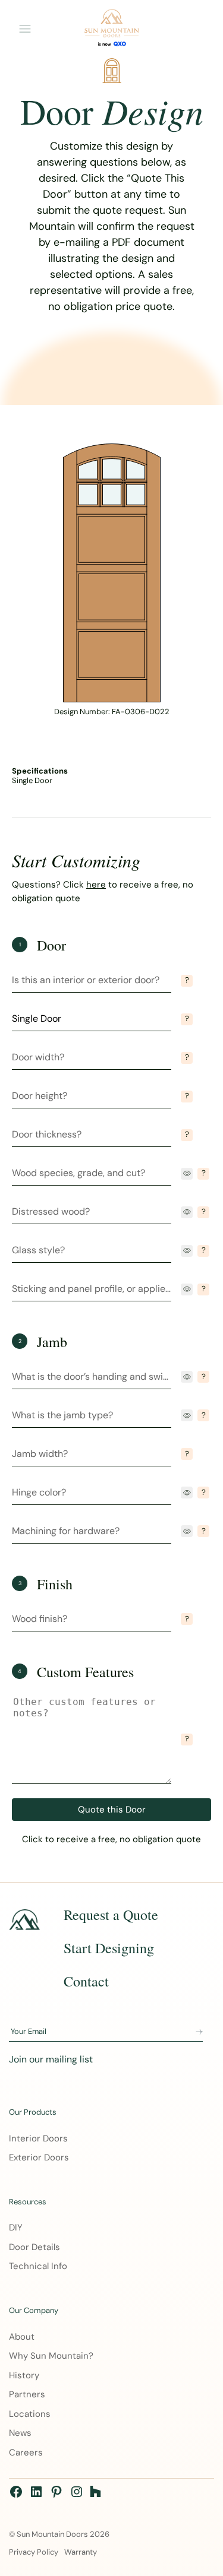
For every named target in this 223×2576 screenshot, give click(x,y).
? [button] (187, 980)
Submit (199, 2032)
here (96, 885)
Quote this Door (112, 1810)
